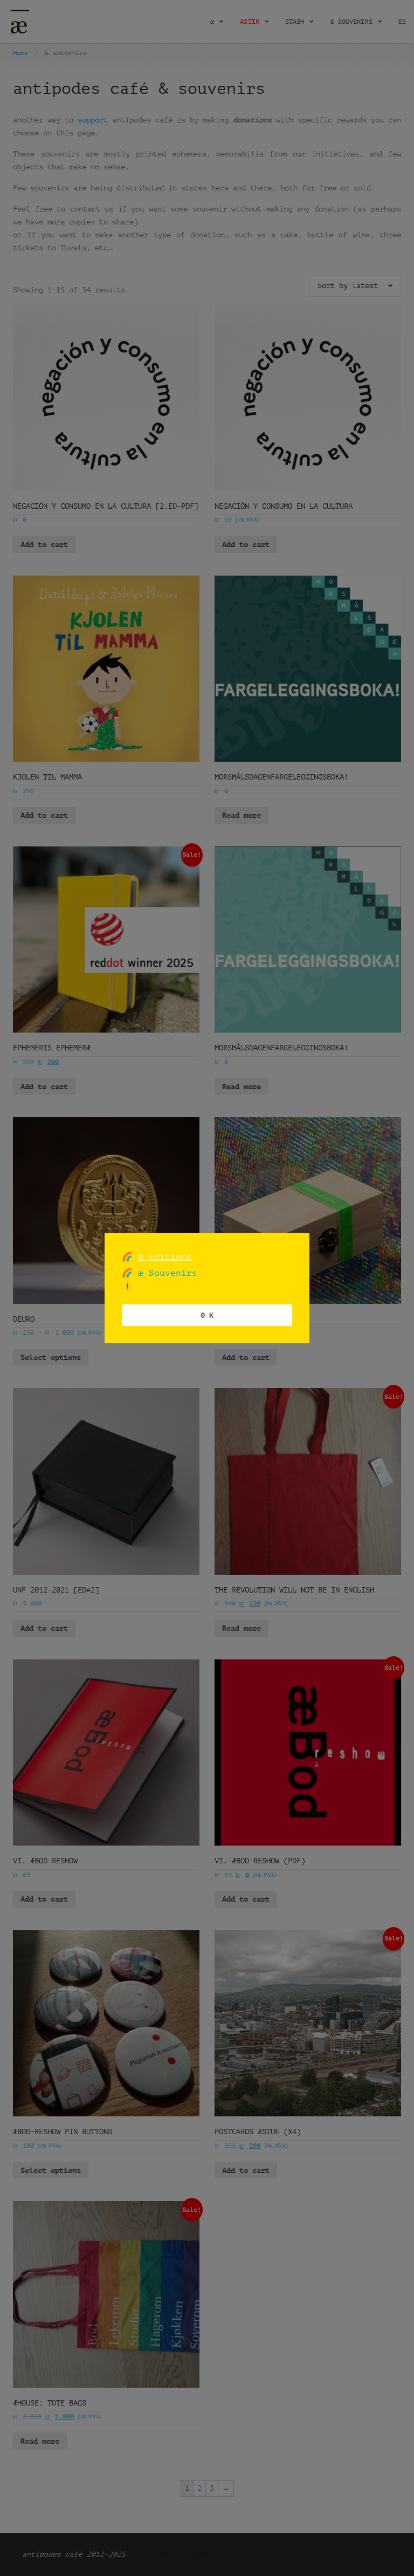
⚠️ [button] (127, 1286)
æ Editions (165, 1256)
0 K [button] (207, 1315)
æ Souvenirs (165, 1273)
